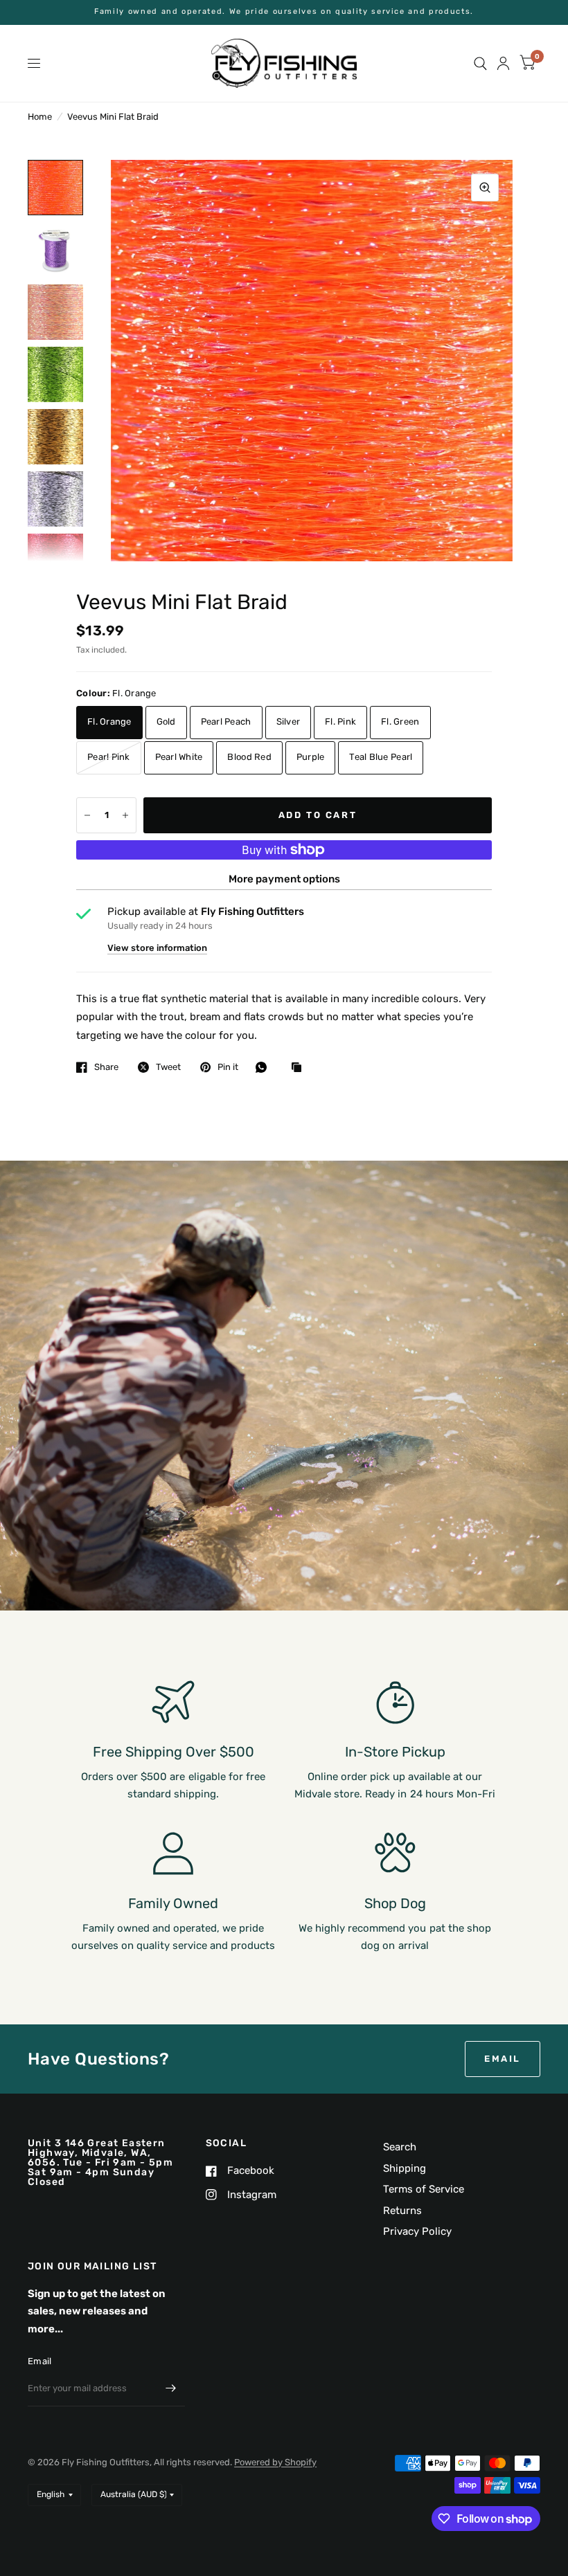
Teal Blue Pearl (381, 757)
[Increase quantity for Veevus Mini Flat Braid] (125, 815)
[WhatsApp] (265, 1067)
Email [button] (503, 2059)
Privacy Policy (417, 2231)
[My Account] (503, 63)
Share (106, 1067)
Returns (402, 2211)
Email (39, 2361)
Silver (289, 722)
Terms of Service (424, 2189)
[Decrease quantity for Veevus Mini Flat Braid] (87, 815)
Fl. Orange (109, 722)
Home (40, 117)
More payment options (284, 879)
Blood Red (249, 757)
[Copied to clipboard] (300, 1068)
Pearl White (179, 757)
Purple (311, 757)
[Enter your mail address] (171, 2388)
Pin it (228, 1067)
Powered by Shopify (275, 2462)
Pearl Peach (226, 722)
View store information (157, 948)
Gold (166, 722)
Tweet (168, 1067)
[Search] (480, 63)
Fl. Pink (340, 722)
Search (400, 2147)
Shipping (405, 2168)
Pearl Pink (109, 757)
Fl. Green (400, 722)
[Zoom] (485, 188)
